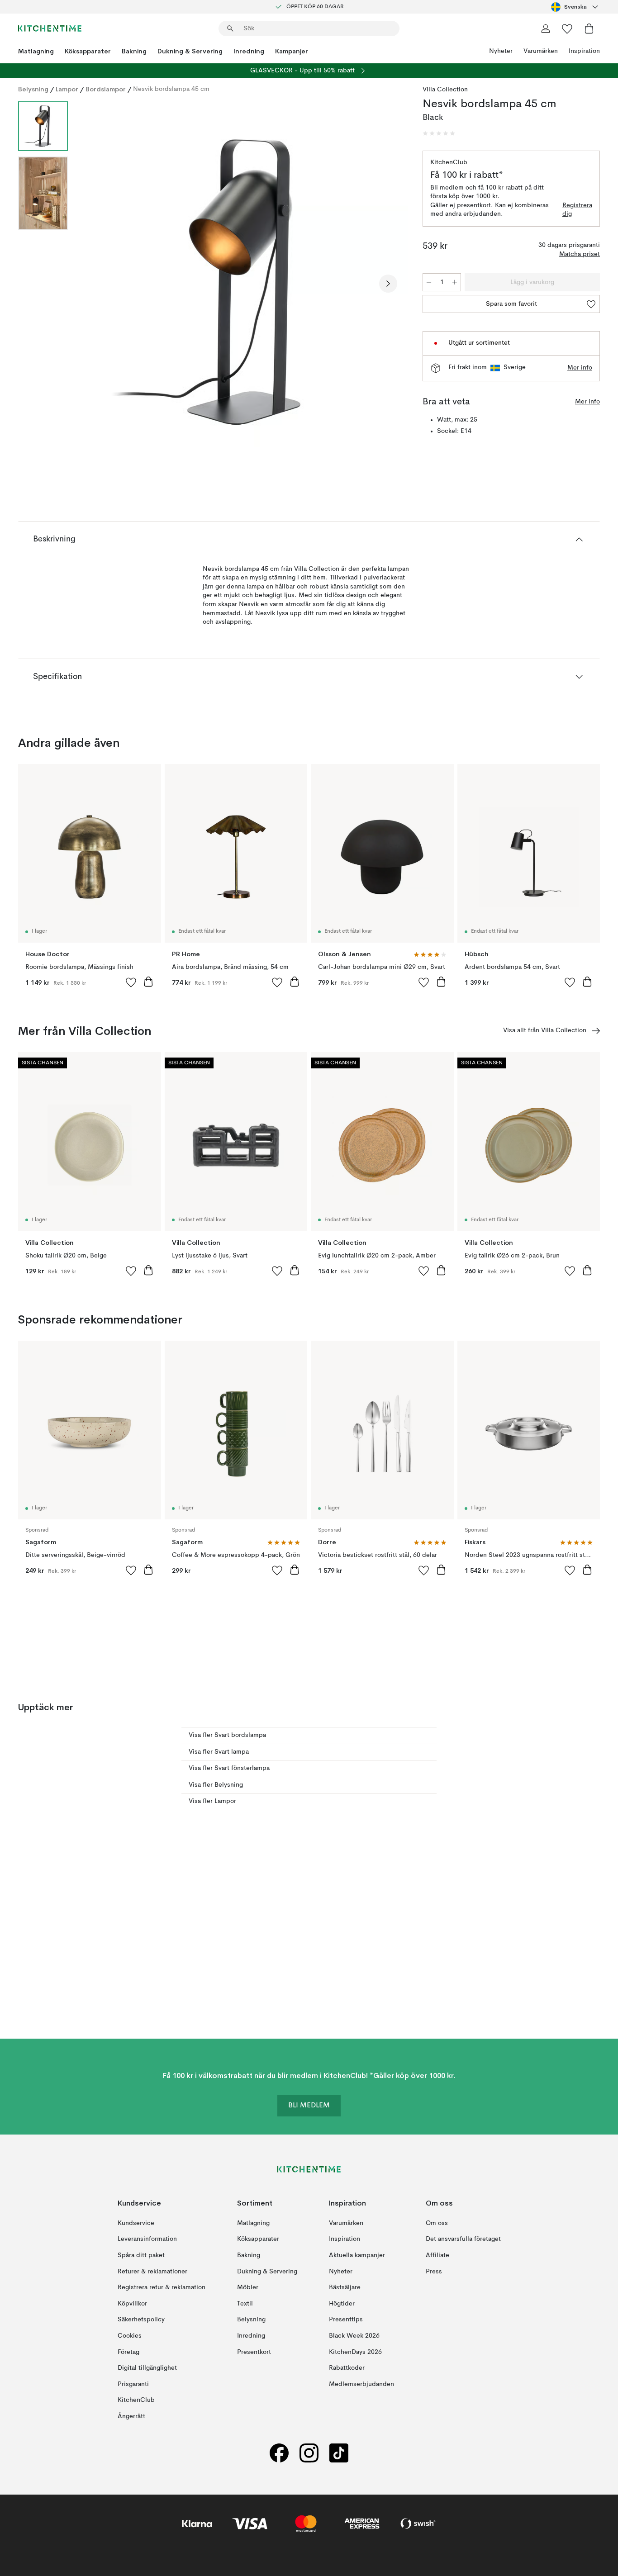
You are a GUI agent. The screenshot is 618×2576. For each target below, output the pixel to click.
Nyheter (501, 51)
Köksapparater (88, 51)
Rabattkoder (347, 2368)
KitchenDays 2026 (355, 2352)
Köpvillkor (132, 2304)
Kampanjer (292, 51)
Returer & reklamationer (152, 2272)
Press (434, 2272)
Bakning (134, 51)
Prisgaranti (133, 2384)
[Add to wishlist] (131, 982)
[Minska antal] (429, 282)
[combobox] (575, 7)
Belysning (33, 89)
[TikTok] (339, 2453)
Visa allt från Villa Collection (545, 1030)
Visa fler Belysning (216, 1785)
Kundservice (136, 2223)
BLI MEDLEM (309, 2106)
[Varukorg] (589, 28)
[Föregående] (99, 284)
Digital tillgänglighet (147, 2368)
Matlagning (36, 51)
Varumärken (541, 51)
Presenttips (346, 2320)
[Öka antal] (455, 282)
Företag (128, 2352)
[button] (439, 133)
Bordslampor (106, 89)
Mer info (580, 368)
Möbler (248, 2287)
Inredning (249, 51)
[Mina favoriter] (567, 28)
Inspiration (584, 51)
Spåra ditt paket (141, 2255)
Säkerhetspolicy (141, 2320)
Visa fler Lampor (212, 1801)
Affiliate (437, 2255)
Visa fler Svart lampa (219, 1752)
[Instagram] (309, 2453)
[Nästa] (388, 284)
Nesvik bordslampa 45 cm (171, 89)
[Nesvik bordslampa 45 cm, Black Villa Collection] (243, 282)
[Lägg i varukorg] (148, 982)
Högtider (342, 2304)
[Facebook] (279, 2453)
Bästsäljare (345, 2287)
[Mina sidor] (546, 28)
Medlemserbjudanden (361, 2384)
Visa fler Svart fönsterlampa (229, 1768)
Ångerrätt (131, 2416)
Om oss (437, 2223)
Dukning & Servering (190, 51)
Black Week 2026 (354, 2336)
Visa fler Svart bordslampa (227, 1735)
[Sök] (230, 28)
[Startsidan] (50, 28)
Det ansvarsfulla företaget (463, 2239)
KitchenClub (136, 2400)
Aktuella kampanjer (357, 2255)
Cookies (130, 2336)
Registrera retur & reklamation (162, 2287)
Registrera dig (577, 210)
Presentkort (254, 2352)
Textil (245, 2304)
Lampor (67, 89)
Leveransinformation (147, 2239)
